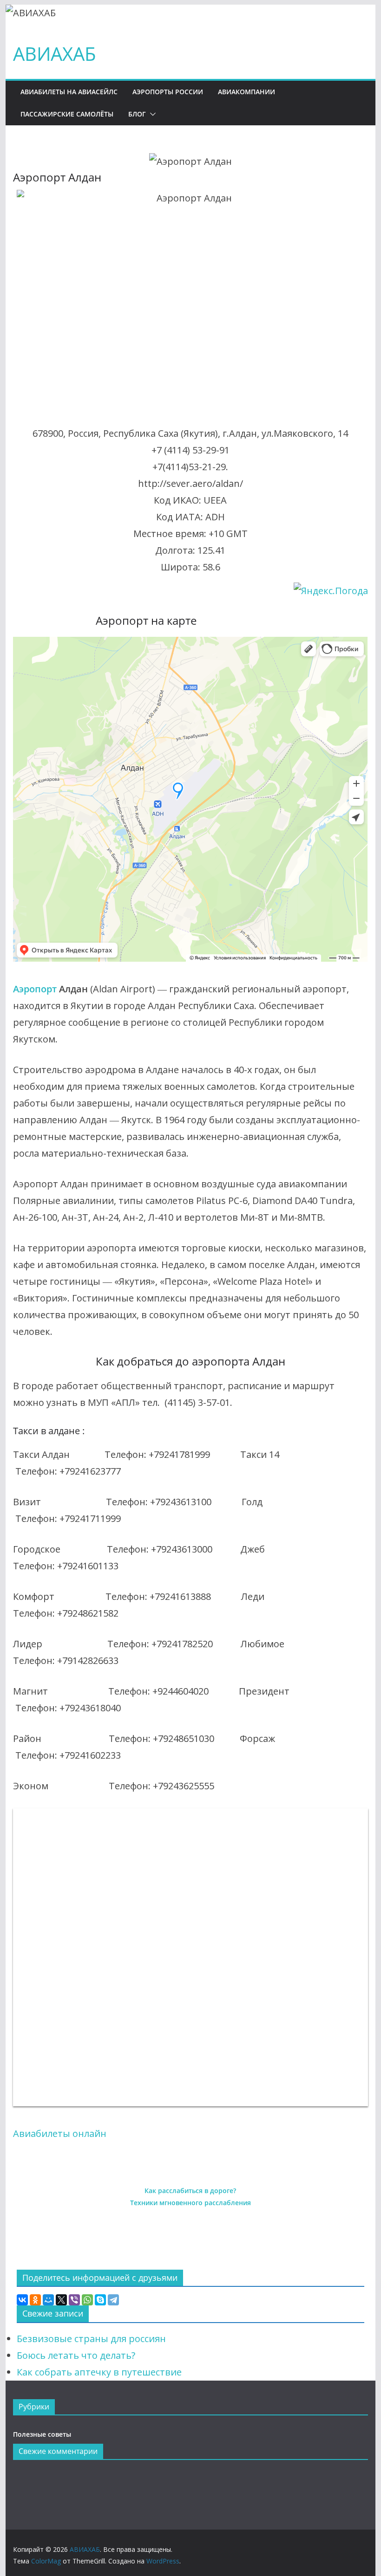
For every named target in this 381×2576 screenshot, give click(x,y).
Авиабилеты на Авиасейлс (69, 92)
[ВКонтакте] (22, 2300)
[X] (61, 2300)
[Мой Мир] (48, 2300)
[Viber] (74, 2300)
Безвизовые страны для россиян (91, 2339)
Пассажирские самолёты (67, 114)
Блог (137, 114)
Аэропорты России (168, 92)
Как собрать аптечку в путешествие (99, 2372)
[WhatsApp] (87, 2300)
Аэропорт (35, 989)
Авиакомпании (246, 92)
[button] (151, 114)
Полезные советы (42, 2434)
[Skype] (100, 2300)
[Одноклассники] (35, 2300)
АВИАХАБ (55, 54)
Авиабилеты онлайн (60, 2133)
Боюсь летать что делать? (76, 2355)
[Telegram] (113, 2300)
